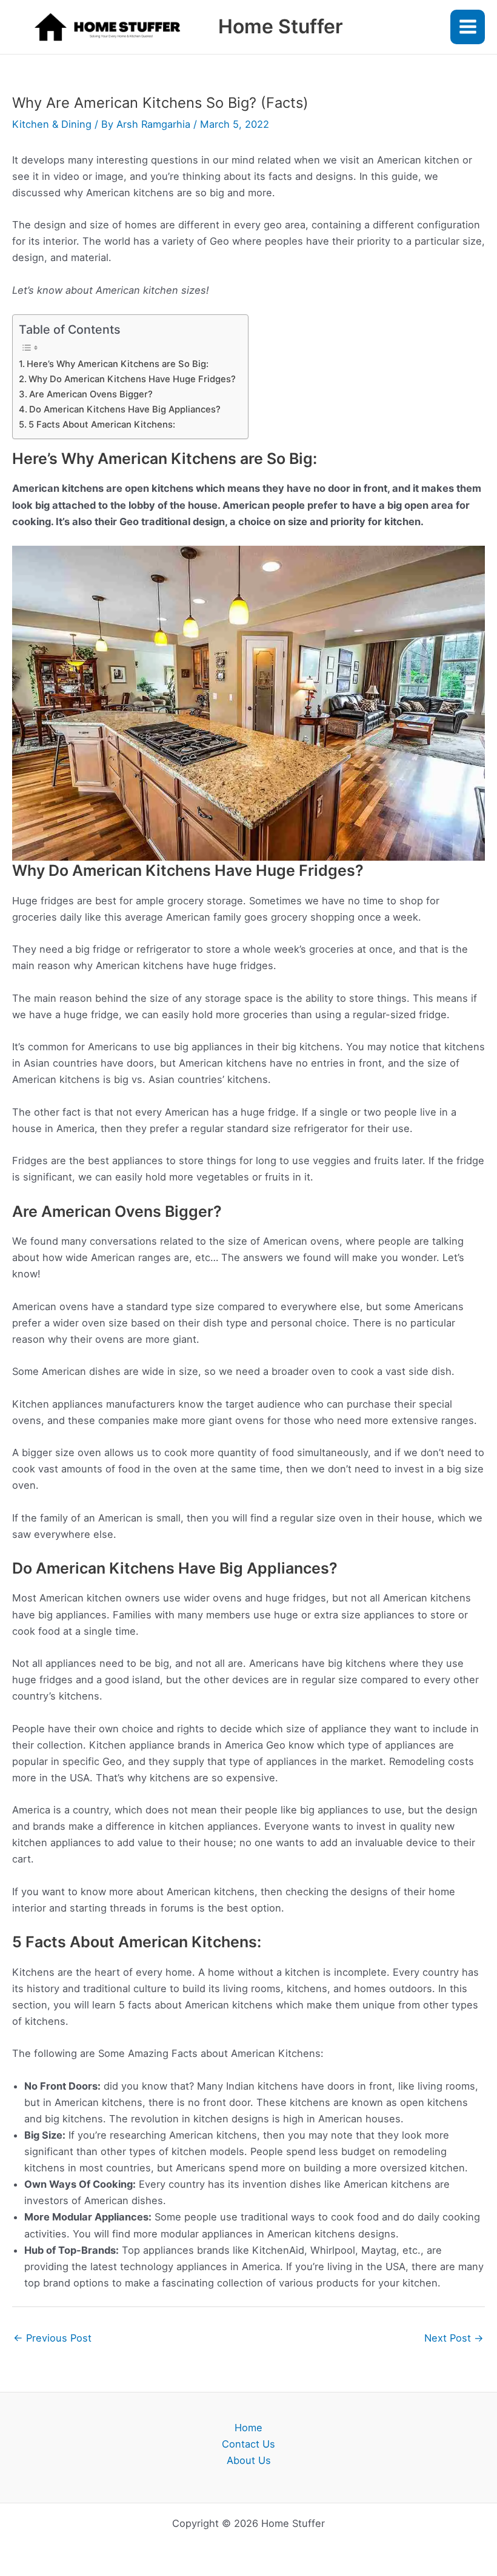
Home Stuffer (281, 26)
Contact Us (248, 2444)
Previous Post (52, 2338)
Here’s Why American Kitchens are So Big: (118, 364)
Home (248, 2428)
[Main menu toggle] (468, 27)
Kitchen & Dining (52, 124)
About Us (249, 2460)
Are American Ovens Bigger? (91, 394)
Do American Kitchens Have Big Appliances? (125, 409)
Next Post (454, 2338)
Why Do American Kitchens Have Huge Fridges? (132, 379)
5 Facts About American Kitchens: (102, 425)
